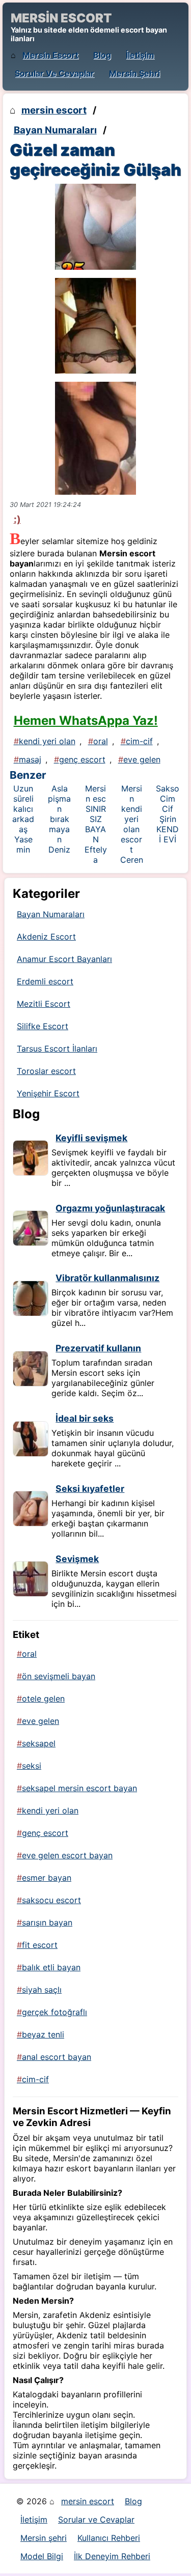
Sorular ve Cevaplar (54, 73)
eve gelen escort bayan (67, 1855)
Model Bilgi (42, 2556)
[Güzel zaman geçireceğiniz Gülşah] (95, 227)
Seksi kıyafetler (90, 1489)
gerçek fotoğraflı (54, 2012)
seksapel (39, 1743)
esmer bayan (47, 1878)
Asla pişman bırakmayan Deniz (59, 819)
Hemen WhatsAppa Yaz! (86, 720)
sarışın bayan (47, 1922)
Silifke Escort (43, 1026)
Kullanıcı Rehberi (109, 2538)
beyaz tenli (43, 2034)
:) (17, 519)
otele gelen (43, 1699)
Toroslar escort (46, 1071)
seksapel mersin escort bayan (79, 1788)
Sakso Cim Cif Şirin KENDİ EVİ (168, 814)
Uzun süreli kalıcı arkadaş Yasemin (23, 819)
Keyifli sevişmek (91, 1138)
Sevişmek (77, 1559)
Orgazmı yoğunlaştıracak (110, 1208)
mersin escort (50, 55)
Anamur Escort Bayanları (64, 959)
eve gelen (142, 759)
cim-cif (139, 741)
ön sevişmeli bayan (59, 1676)
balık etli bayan (51, 1967)
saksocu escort (51, 1900)
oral (101, 741)
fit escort (40, 1945)
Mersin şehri (134, 73)
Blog (102, 55)
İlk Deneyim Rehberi (112, 2556)
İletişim (140, 55)
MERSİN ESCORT (61, 18)
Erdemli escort (45, 981)
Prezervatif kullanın (98, 1348)
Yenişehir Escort (48, 1093)
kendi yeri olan (47, 741)
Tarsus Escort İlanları (57, 1049)
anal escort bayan (57, 2057)
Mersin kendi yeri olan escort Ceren (132, 824)
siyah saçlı (42, 1990)
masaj (30, 759)
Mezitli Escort (44, 1004)
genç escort (82, 759)
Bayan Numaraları (55, 130)
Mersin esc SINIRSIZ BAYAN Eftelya (96, 824)
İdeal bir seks (85, 1418)
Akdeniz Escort (46, 937)
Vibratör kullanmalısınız (107, 1278)
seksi (32, 1766)
